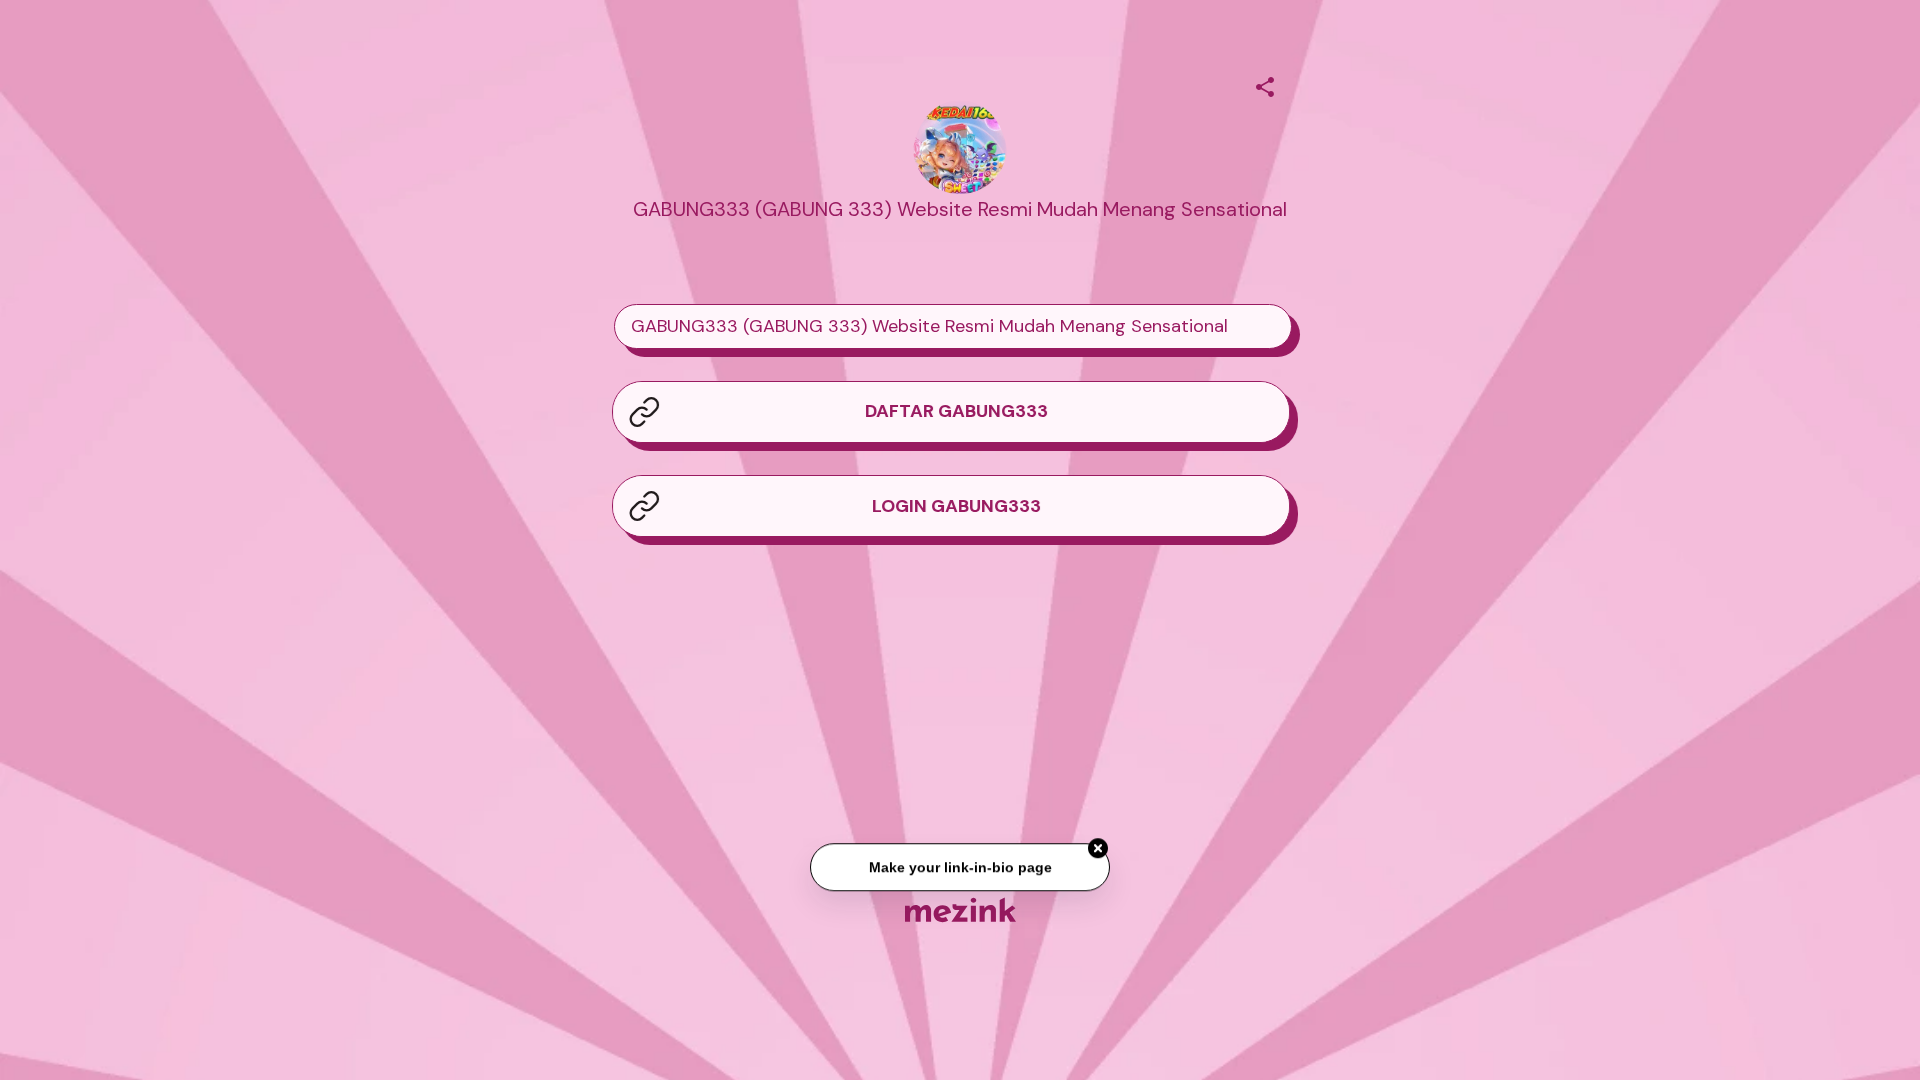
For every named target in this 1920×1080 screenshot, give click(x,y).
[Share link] (1265, 84)
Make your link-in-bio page (959, 869)
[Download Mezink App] (960, 909)
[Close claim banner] (1098, 850)
